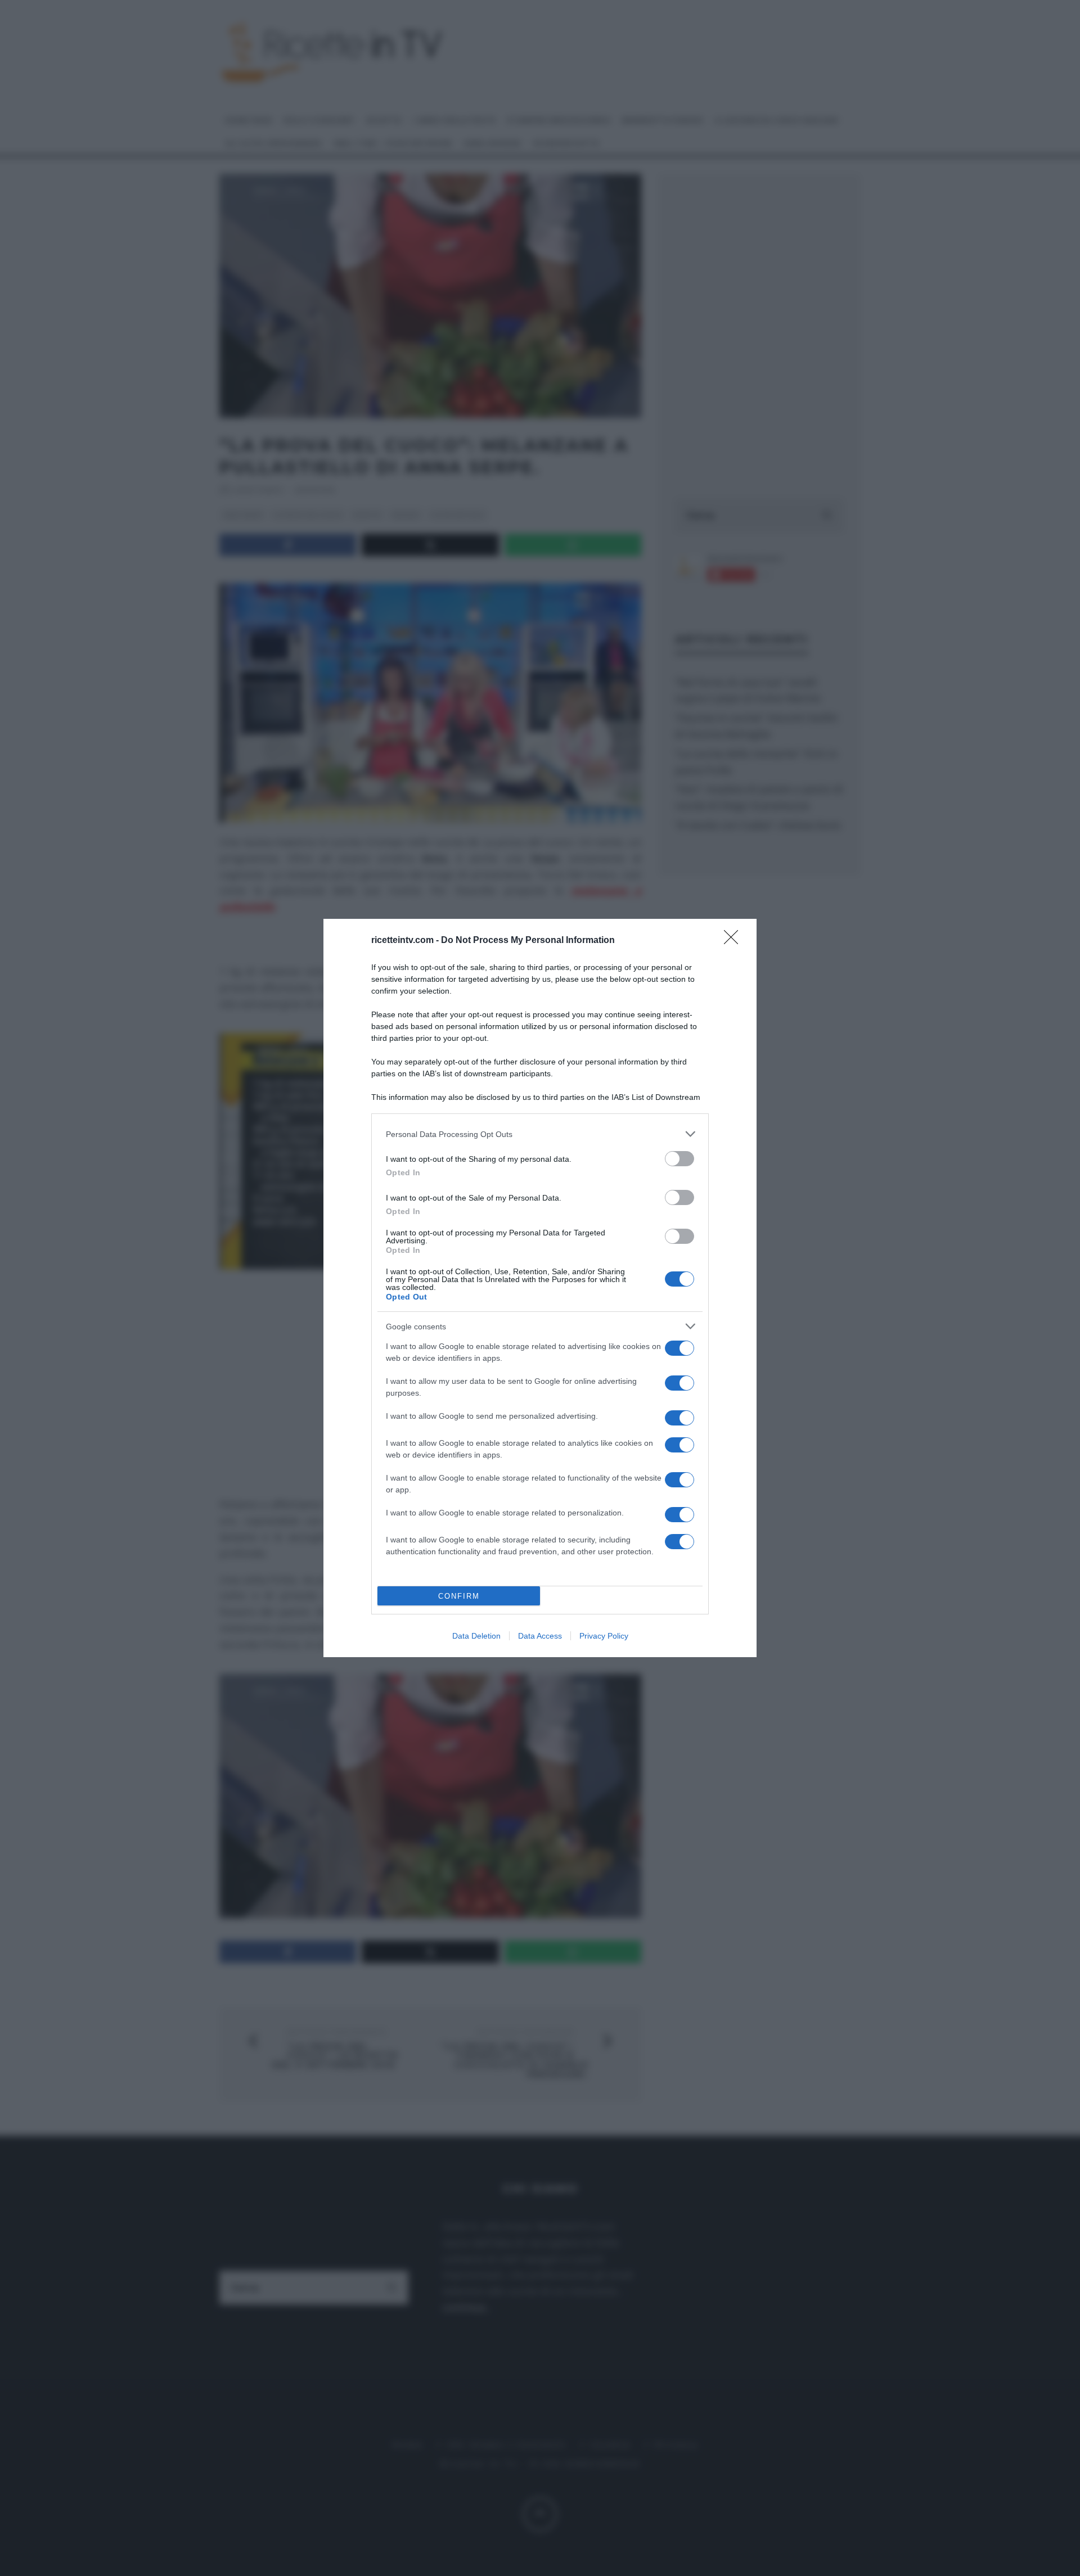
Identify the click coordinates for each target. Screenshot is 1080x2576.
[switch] (679, 1159)
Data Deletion (476, 1636)
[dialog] (540, 1288)
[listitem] (540, 1134)
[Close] (735, 941)
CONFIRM (459, 1596)
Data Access (540, 1636)
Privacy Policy (604, 1636)
